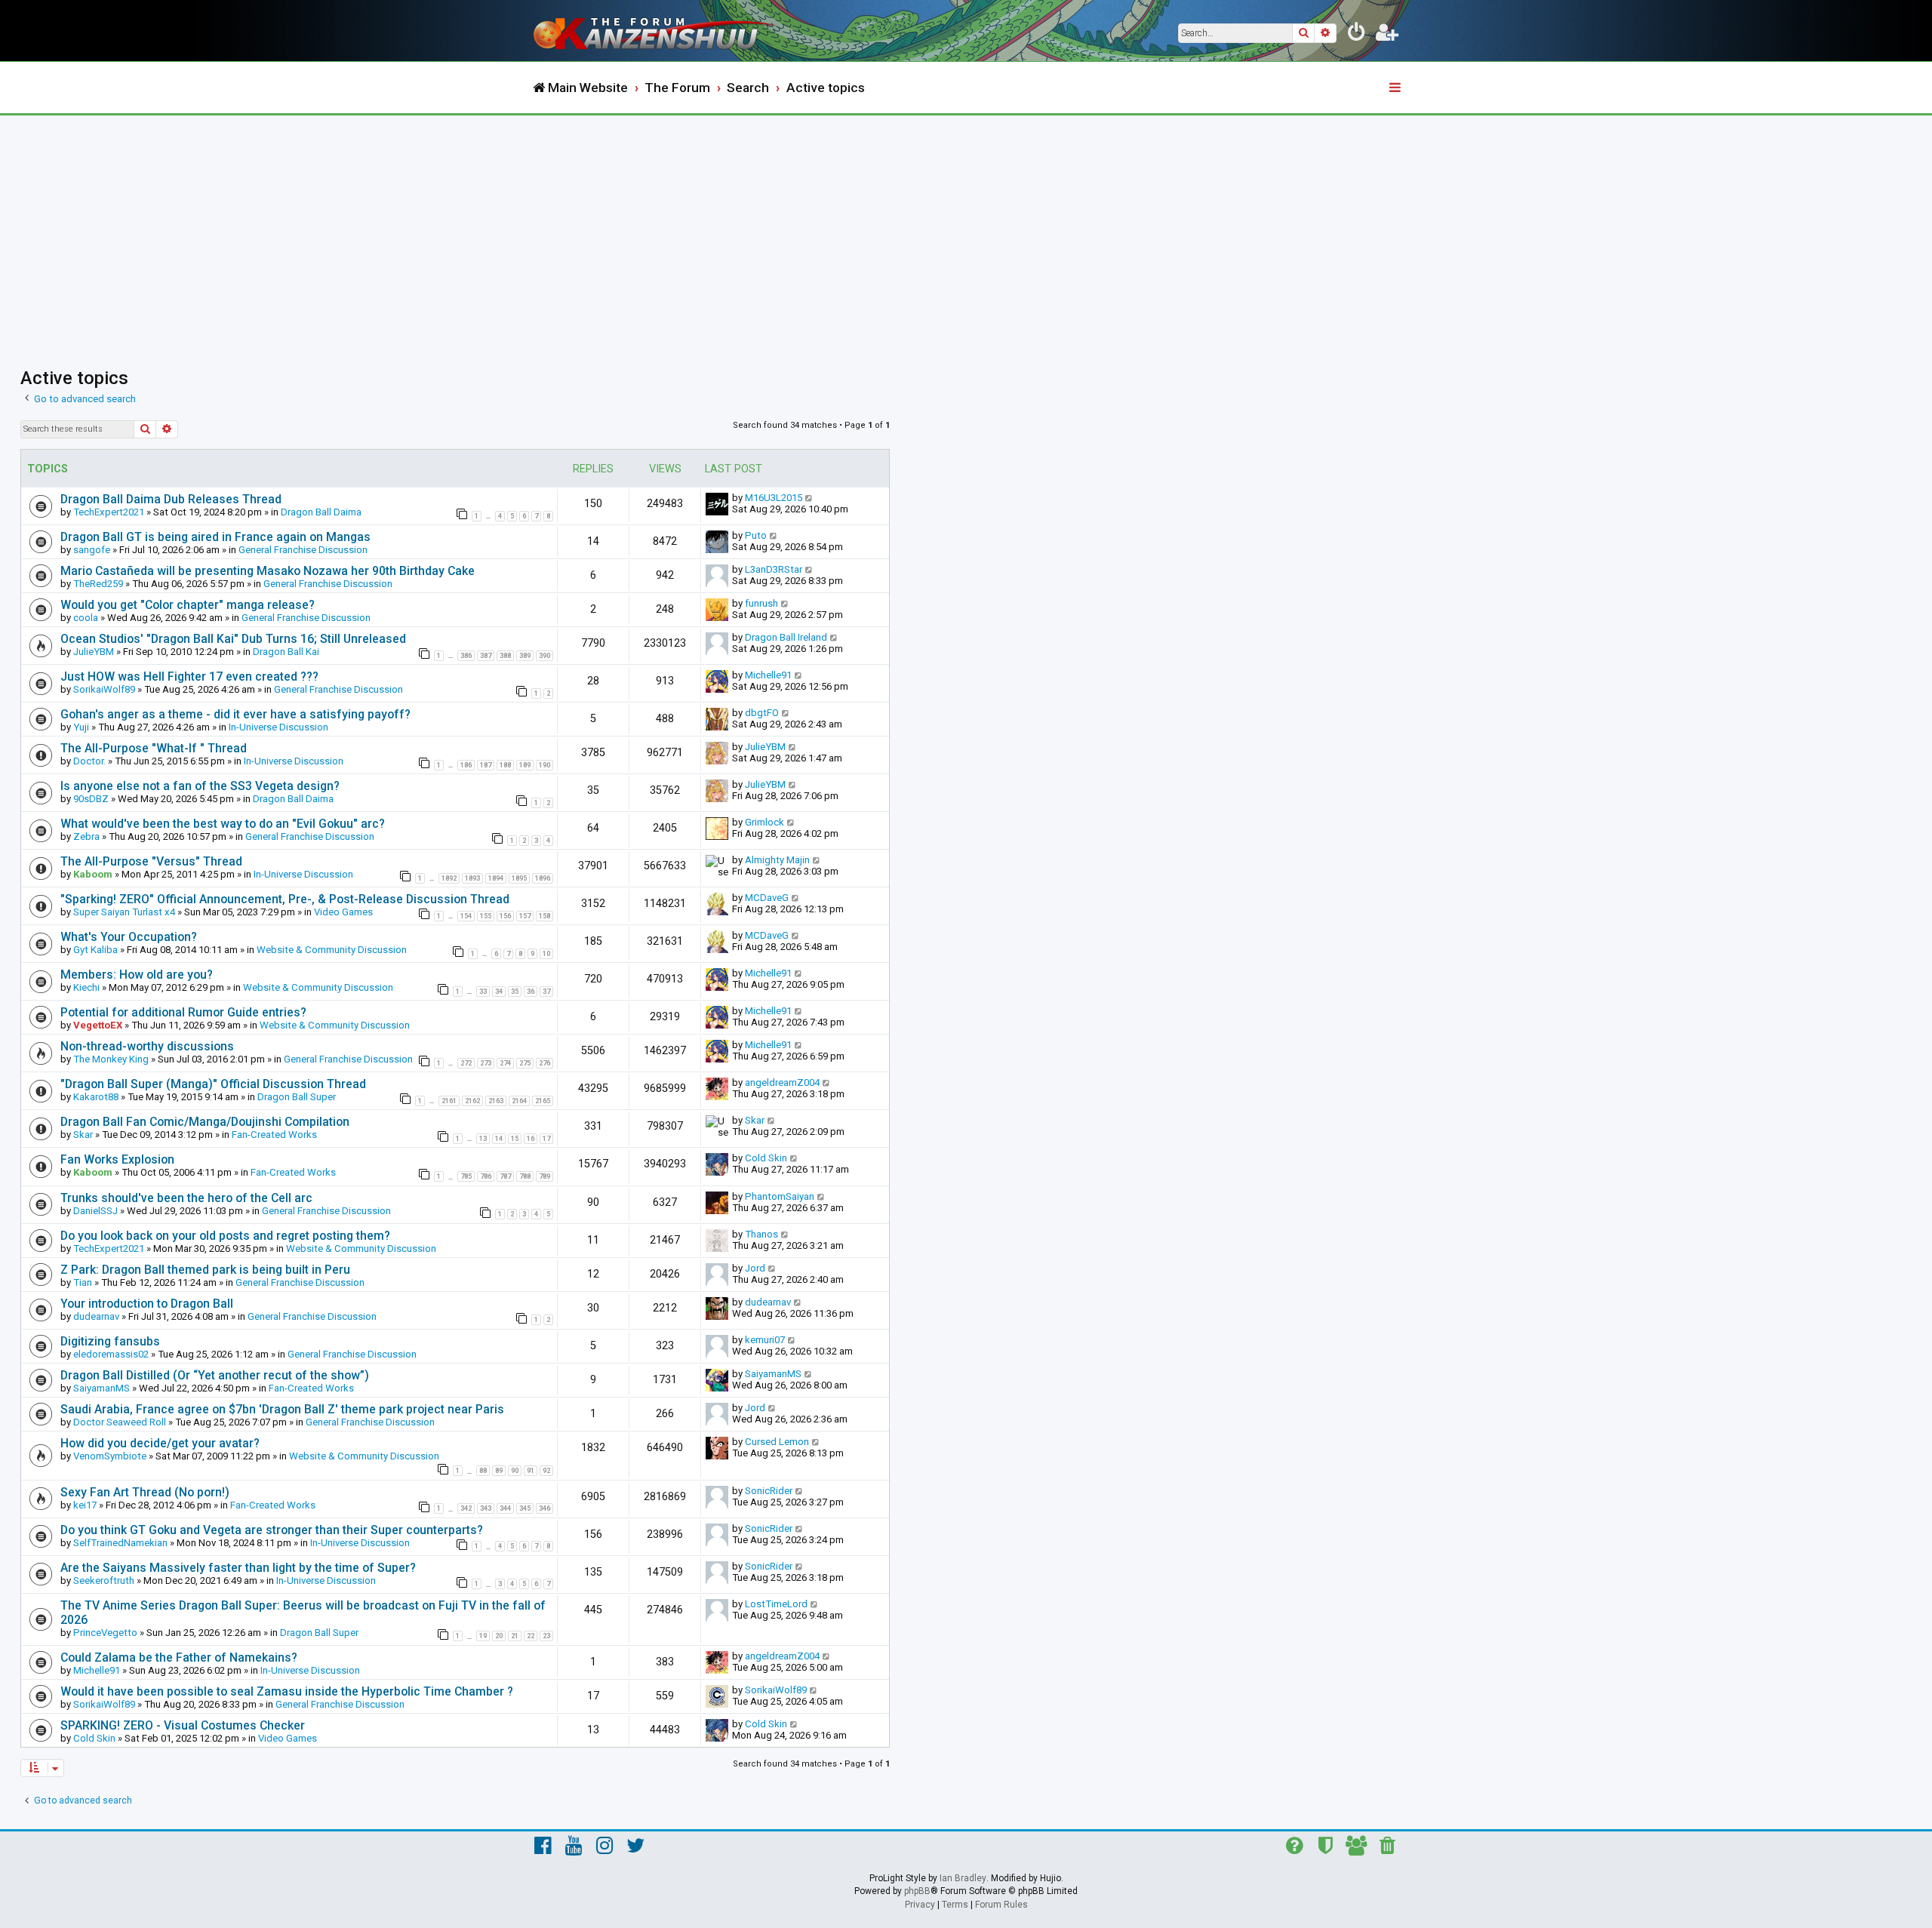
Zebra (86, 836)
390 (545, 656)
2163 (496, 1101)
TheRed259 (98, 584)
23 (546, 1636)
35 (515, 992)
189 (525, 765)
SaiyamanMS (102, 1388)
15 (515, 1139)
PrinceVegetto (105, 1633)
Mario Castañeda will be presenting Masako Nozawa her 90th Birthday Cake (268, 571)
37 (546, 992)
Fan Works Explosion (117, 1159)
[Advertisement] (966, 229)
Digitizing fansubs (110, 1341)
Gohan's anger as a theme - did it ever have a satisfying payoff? (235, 714)
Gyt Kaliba (95, 950)
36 (531, 992)
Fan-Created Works (274, 1135)
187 (486, 765)
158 (545, 916)
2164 (519, 1101)
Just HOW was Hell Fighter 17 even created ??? (189, 676)
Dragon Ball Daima (321, 512)
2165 (543, 1101)
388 (505, 656)
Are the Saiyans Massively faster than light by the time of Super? (238, 1568)
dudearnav (96, 1316)
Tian (83, 1282)
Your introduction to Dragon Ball (147, 1304)
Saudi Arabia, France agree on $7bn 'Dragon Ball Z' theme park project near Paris (282, 1409)
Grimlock (764, 822)
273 (486, 1063)
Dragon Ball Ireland (786, 637)
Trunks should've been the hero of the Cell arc (186, 1198)
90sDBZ (91, 799)
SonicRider (769, 1491)
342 (466, 1508)
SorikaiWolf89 (104, 689)
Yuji (81, 727)
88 (483, 1471)
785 (466, 1176)
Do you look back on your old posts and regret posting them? (225, 1236)
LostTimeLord (776, 1604)
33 (483, 992)
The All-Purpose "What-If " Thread (154, 748)
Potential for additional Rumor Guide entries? (183, 1012)
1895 (519, 878)
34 (499, 992)
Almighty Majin (777, 860)
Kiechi (86, 987)
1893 (472, 878)
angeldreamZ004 (782, 1082)
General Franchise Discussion (303, 550)
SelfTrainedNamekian (120, 1543)
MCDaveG (767, 898)
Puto (756, 535)
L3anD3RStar (774, 569)
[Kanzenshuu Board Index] (657, 31)
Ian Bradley (963, 1878)
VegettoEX (98, 1025)
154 (466, 916)
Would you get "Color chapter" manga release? (188, 605)
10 (546, 954)
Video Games (343, 912)
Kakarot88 (96, 1097)
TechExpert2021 (109, 512)
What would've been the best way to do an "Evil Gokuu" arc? (223, 824)
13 (483, 1139)
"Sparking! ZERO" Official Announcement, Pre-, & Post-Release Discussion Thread (285, 899)
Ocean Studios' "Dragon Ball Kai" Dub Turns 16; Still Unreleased (233, 639)
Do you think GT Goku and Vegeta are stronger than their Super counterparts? (272, 1530)
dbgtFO (762, 713)
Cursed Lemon (777, 1442)
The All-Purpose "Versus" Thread (151, 861)
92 (546, 1471)
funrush (761, 603)
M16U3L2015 (774, 498)
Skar (83, 1135)
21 (515, 1636)
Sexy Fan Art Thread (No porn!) (145, 1492)
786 (486, 1176)
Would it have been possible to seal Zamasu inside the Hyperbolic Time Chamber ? (287, 1691)
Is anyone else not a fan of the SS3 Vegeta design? (200, 786)
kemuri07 (765, 1340)
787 (505, 1176)
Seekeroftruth (104, 1581)
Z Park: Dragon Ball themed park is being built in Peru (205, 1270)
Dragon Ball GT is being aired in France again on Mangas (215, 537)
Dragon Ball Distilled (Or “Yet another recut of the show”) (215, 1375)
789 (545, 1176)
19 (483, 1636)
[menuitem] (1357, 35)
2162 (472, 1101)
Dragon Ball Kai (286, 652)
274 (505, 1063)
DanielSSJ (95, 1211)
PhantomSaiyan (780, 1196)
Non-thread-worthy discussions (147, 1046)
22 (531, 1636)
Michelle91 (768, 675)
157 (525, 916)
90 (515, 1471)
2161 (449, 1101)
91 (531, 1471)
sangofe (92, 550)
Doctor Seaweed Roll (120, 1422)
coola (86, 618)
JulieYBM (94, 652)
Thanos (761, 1234)
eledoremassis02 (111, 1354)
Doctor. (89, 761)
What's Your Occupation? (129, 937)
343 (486, 1508)
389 (525, 656)
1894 (496, 878)
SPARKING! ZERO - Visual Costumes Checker (183, 1725)
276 (545, 1063)
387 (486, 656)
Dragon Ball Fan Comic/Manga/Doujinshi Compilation (205, 1122)
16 (531, 1139)
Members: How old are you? (137, 975)
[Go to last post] (809, 498)
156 (505, 916)
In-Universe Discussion (278, 727)
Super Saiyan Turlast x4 (124, 912)
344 (505, 1508)
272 (466, 1063)
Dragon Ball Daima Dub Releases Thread (171, 499)
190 (545, 765)
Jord (755, 1268)
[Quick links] (1396, 88)
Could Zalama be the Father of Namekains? (179, 1657)
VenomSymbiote (110, 1456)
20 (499, 1636)
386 (466, 656)
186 (466, 765)
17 (546, 1139)
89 (499, 1471)
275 (525, 1063)
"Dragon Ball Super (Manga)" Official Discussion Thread (213, 1084)
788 (525, 1176)
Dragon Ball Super (297, 1097)
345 (525, 1508)
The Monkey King (111, 1059)
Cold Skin (766, 1158)
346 (545, 1508)
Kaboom (93, 874)
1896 (543, 878)
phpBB (917, 1891)
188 (505, 765)
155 (486, 916)
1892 (449, 878)
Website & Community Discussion (332, 950)
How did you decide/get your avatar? (160, 1443)
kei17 (85, 1505)
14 (499, 1139)
